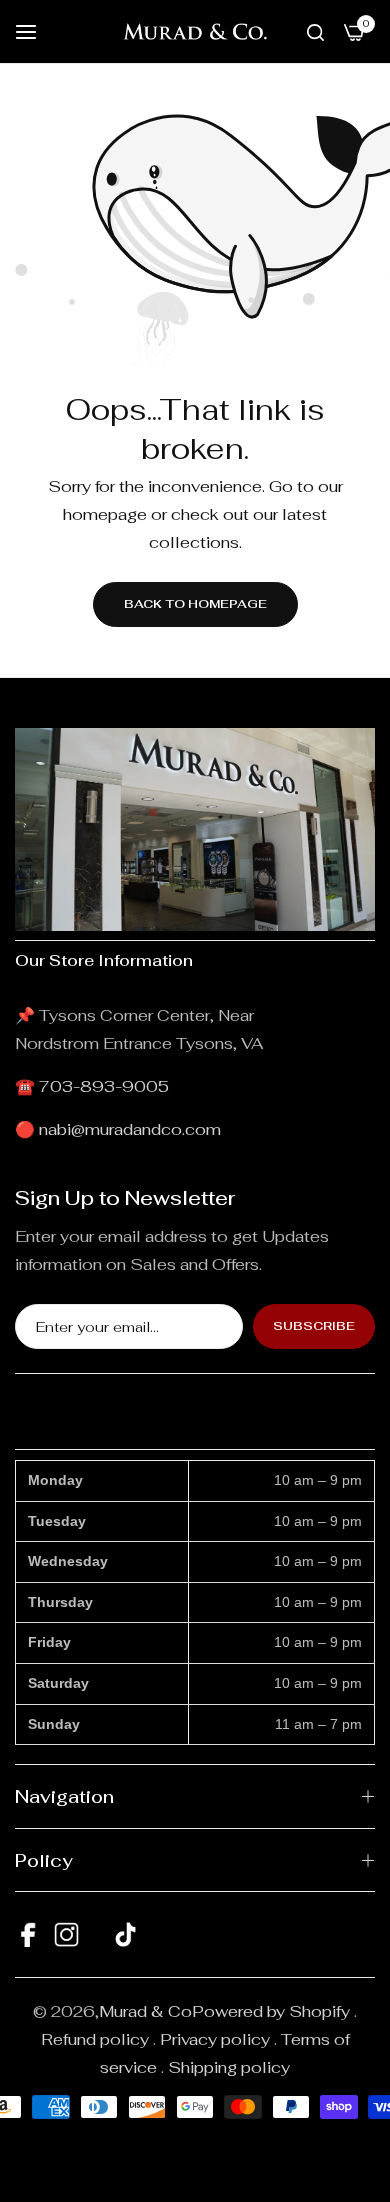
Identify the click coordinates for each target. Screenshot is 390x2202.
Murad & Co (145, 2011)
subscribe (314, 1326)
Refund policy (95, 2039)
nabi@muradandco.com (130, 1129)
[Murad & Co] (195, 31)
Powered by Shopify (271, 2011)
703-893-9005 (104, 1086)
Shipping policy (229, 2067)
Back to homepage (195, 604)
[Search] (315, 32)
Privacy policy (215, 2039)
